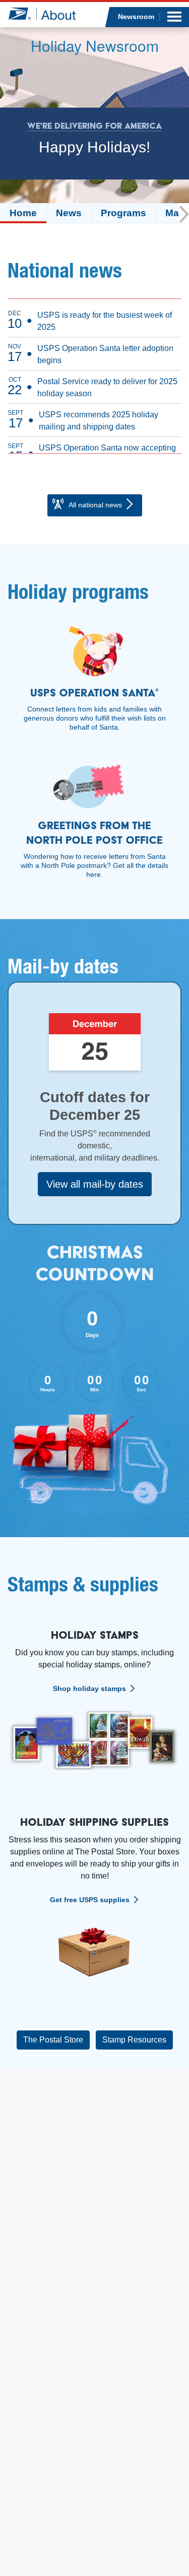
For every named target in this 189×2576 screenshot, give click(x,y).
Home (23, 213)
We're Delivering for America (94, 126)
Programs (123, 213)
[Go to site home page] (42, 14)
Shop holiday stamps (89, 1689)
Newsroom (136, 17)
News (69, 213)
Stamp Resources (134, 2040)
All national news (95, 505)
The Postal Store (53, 2040)
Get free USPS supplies (90, 1900)
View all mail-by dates (95, 1184)
